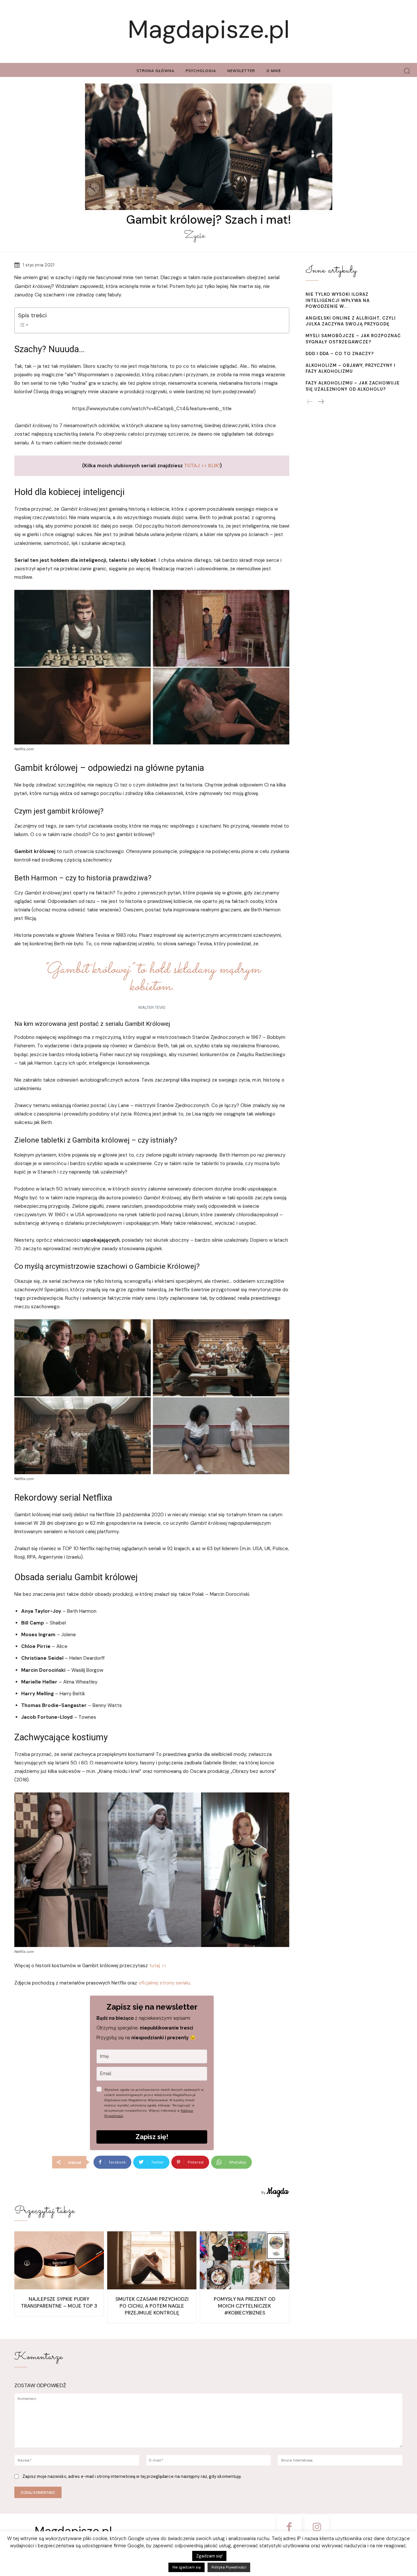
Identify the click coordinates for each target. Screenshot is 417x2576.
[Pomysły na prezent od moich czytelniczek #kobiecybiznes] (244, 2261)
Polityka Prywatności (229, 2567)
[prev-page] (310, 402)
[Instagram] (317, 2528)
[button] (407, 71)
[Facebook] (289, 2528)
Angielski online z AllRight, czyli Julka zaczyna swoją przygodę (351, 321)
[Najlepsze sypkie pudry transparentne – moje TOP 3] (59, 2261)
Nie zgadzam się (187, 2567)
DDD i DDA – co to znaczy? (340, 354)
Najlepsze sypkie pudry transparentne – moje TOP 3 (59, 2303)
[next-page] (321, 402)
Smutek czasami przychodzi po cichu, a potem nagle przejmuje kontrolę (152, 2306)
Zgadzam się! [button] (209, 2556)
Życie (194, 236)
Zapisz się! (152, 2137)
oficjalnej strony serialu (164, 1983)
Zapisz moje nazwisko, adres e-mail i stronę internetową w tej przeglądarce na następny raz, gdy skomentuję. (132, 2476)
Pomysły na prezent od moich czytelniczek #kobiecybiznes (244, 2306)
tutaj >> (158, 1966)
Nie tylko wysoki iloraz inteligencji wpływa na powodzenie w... (338, 300)
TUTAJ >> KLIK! (202, 466)
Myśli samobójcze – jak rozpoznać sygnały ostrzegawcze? (353, 339)
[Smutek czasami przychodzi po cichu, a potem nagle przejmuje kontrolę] (152, 2261)
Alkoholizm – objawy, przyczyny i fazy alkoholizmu (351, 368)
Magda (277, 2192)
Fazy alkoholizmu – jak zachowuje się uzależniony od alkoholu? (353, 386)
